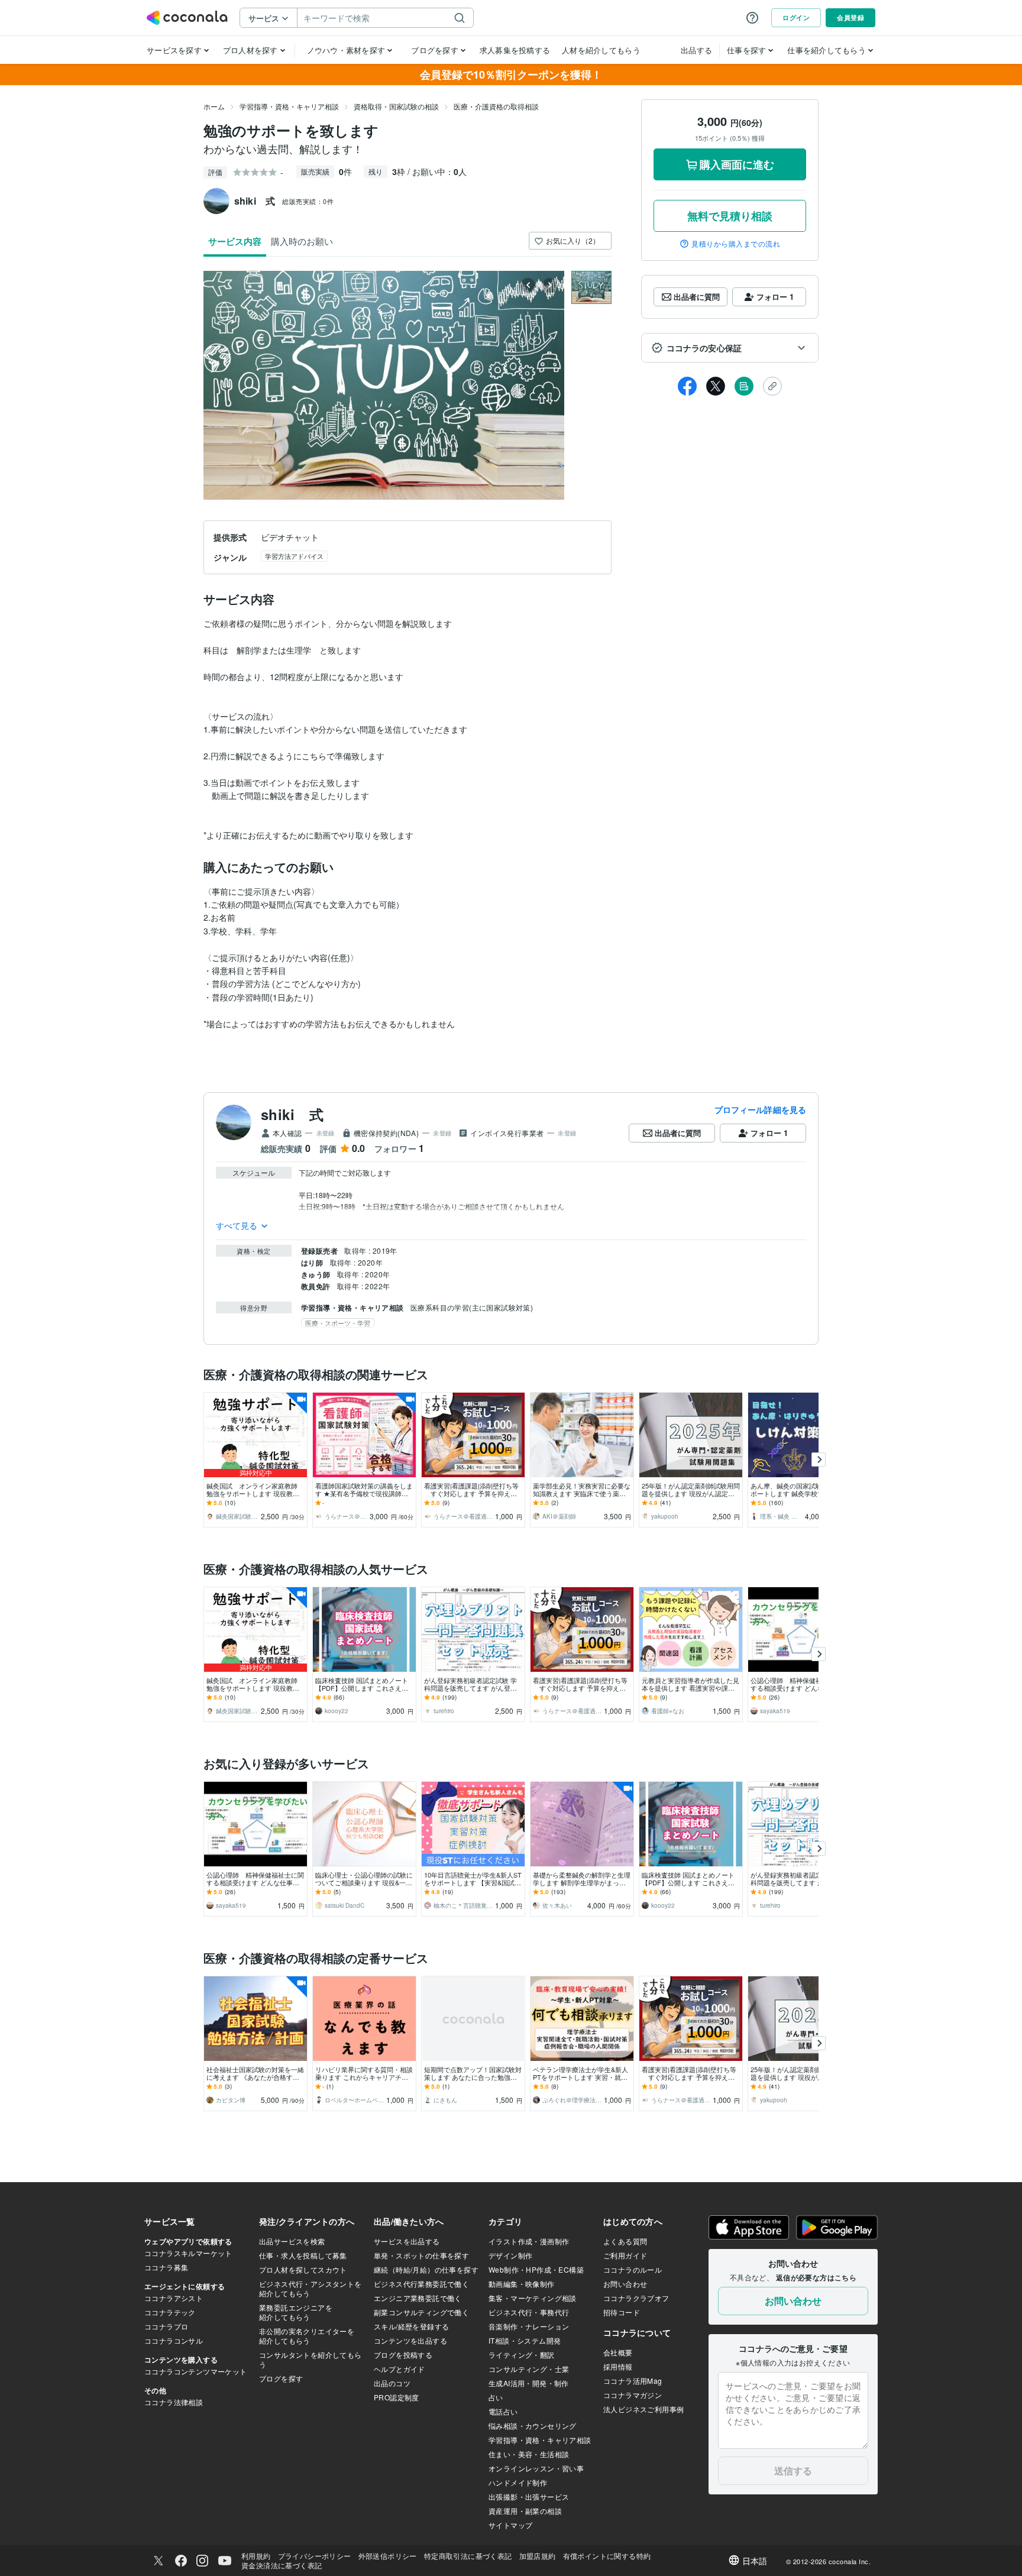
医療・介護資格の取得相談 (496, 106)
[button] (730, 348)
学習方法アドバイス (294, 556)
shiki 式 (292, 1114)
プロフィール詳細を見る (760, 1109)
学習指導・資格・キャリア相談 (289, 106)
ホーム (214, 106)
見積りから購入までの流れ (736, 244)
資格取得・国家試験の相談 (396, 106)
